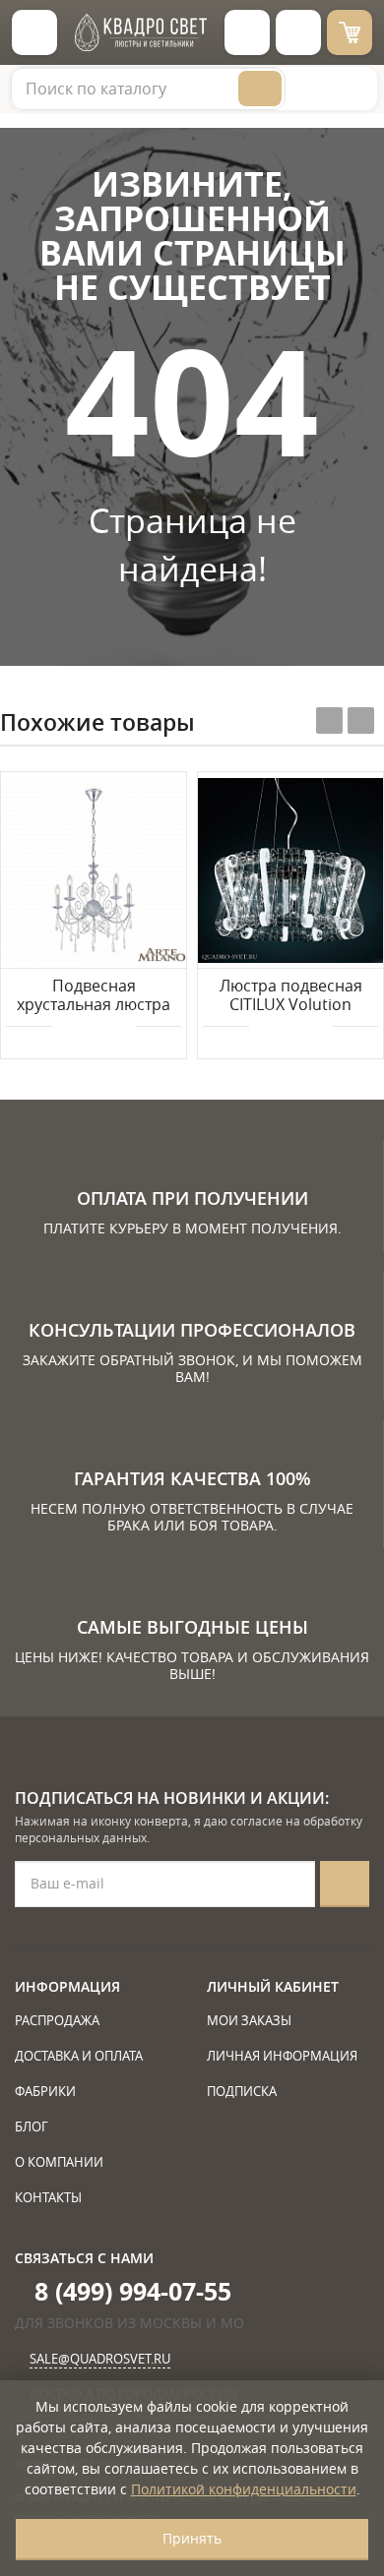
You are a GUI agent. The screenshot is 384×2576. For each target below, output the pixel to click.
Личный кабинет (273, 1986)
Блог (32, 2127)
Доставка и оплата (79, 2056)
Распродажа (57, 2020)
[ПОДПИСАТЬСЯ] (345, 1884)
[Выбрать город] (247, 32)
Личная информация (282, 2056)
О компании (59, 2162)
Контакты (48, 2197)
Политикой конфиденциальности (244, 2489)
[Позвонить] (298, 32)
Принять (192, 2538)
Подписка (242, 2091)
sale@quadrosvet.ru (100, 2359)
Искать (260, 89)
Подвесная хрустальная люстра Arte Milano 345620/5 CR (94, 996)
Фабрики (45, 2091)
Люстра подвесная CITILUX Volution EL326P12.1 (291, 996)
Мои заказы (249, 2020)
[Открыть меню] (34, 32)
